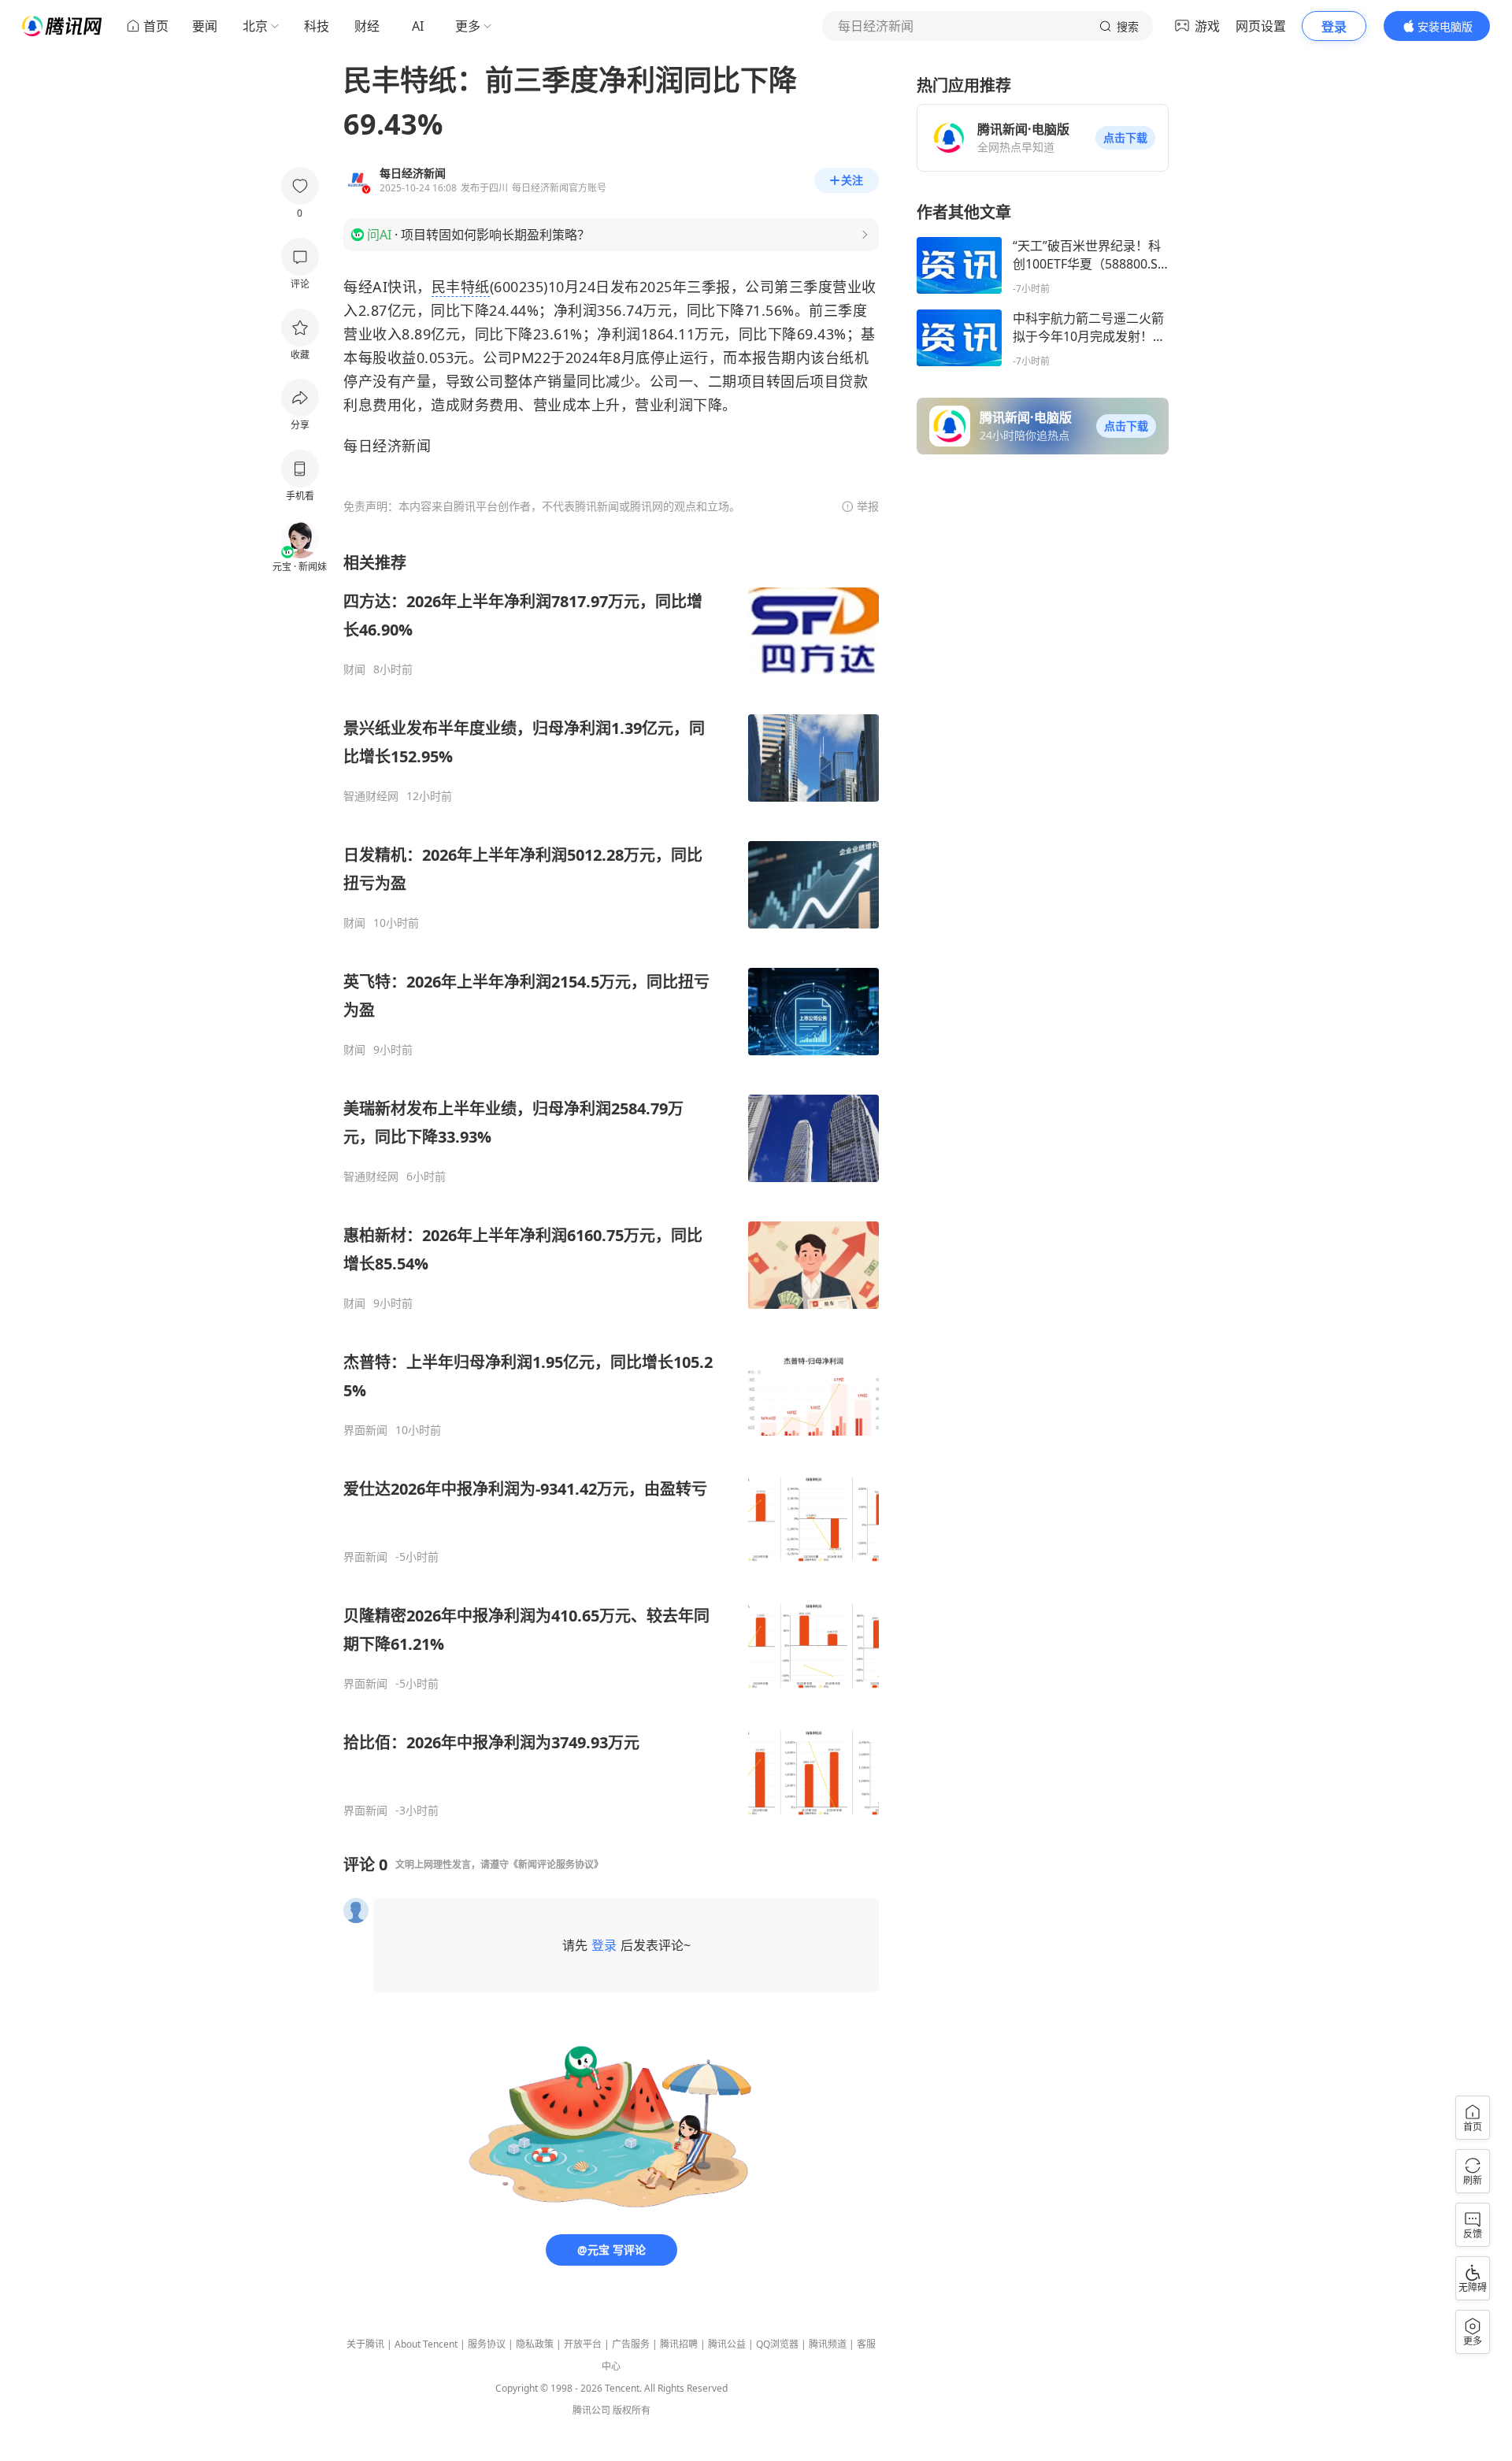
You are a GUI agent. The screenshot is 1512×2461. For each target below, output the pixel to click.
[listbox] (611, 1185)
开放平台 (583, 2344)
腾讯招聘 (679, 2344)
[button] (1125, 138)
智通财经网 (371, 796)
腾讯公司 (591, 2410)
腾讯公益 (727, 2344)
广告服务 (631, 2344)
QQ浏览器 (777, 2344)
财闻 (354, 669)
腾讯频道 (828, 2344)
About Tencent (426, 2344)
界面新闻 (365, 1430)
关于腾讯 (365, 2344)
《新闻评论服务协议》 (556, 1864)
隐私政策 (535, 2344)
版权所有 (632, 2410)
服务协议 (487, 2344)
